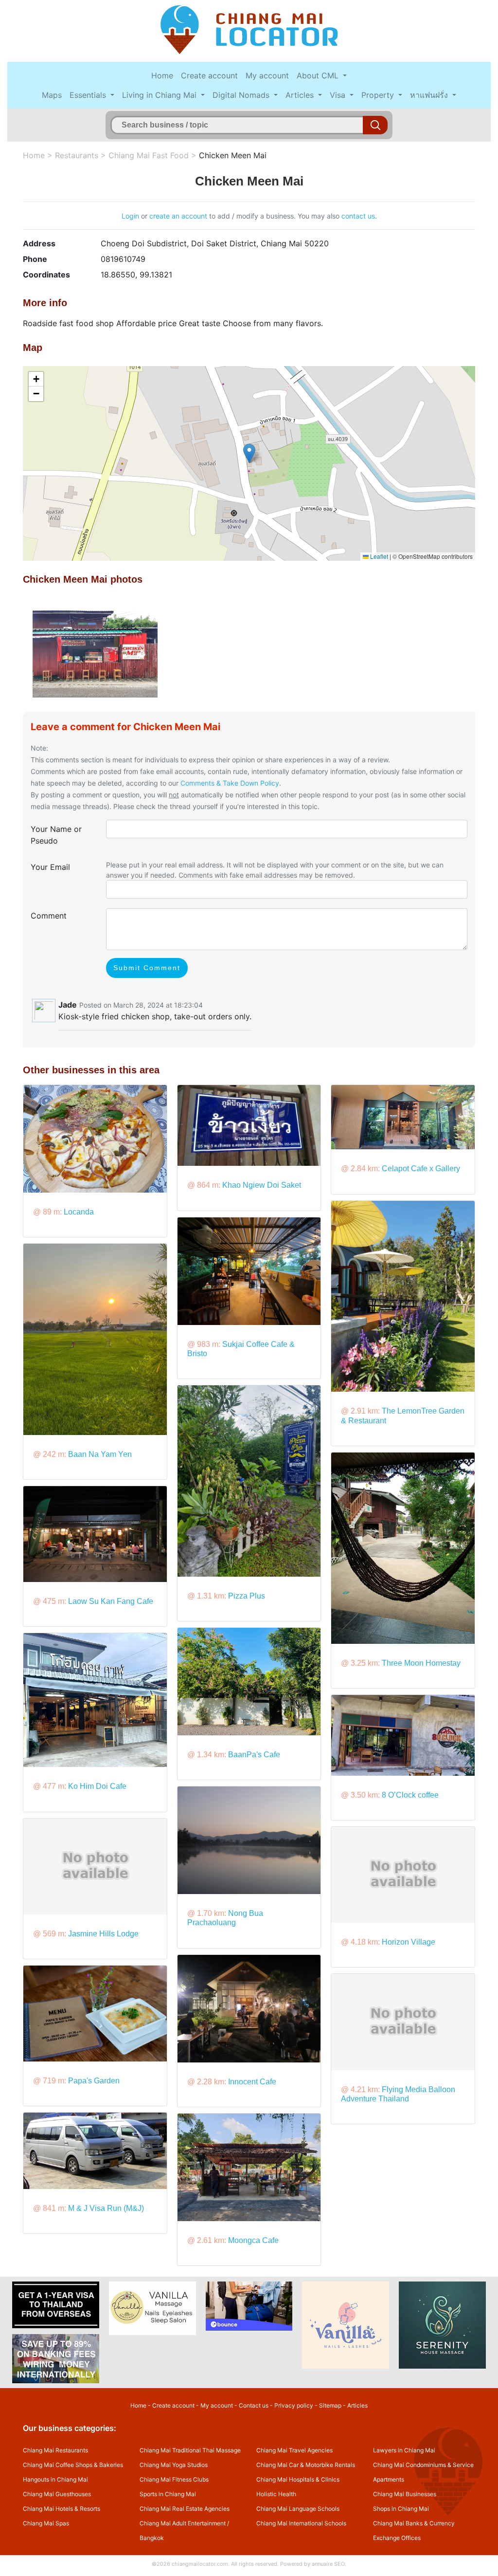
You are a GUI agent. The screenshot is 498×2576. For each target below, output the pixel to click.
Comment (49, 916)
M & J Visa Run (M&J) (106, 2208)
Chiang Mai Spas (46, 2523)
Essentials (89, 95)
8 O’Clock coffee (410, 1795)
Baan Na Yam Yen (100, 1454)
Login (130, 216)
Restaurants (77, 155)
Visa (339, 95)
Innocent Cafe (252, 2082)
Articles (301, 95)
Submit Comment (147, 968)
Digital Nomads (242, 95)
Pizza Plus (247, 1596)
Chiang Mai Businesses (405, 2494)
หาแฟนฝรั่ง (430, 95)
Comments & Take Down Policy (230, 783)
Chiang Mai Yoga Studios (174, 2465)
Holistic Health (276, 2494)
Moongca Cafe (253, 2240)
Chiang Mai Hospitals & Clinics (298, 2479)
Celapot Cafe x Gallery (421, 1168)
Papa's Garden (94, 2081)
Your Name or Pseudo (56, 835)
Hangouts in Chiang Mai (55, 2479)
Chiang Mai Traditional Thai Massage (190, 2450)
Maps (52, 95)
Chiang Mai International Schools (301, 2523)
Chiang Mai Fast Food (149, 155)
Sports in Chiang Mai (168, 2494)
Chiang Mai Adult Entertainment (183, 2523)
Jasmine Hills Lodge (103, 1934)
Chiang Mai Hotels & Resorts (62, 2509)
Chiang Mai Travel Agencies (294, 2450)
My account (267, 75)
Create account (209, 75)
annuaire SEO (328, 2564)
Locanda (79, 1212)
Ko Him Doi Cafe (97, 1786)
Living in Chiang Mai (160, 95)
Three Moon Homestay (421, 1663)
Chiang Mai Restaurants (55, 2450)
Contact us (254, 2405)
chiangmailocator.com (200, 2564)
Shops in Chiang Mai (401, 2509)
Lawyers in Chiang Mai (404, 2450)
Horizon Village (409, 1942)
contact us (358, 216)
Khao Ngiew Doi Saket (262, 1185)
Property (379, 95)
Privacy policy (294, 2405)
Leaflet (378, 556)
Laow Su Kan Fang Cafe (111, 1601)
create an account (178, 216)
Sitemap (330, 2405)
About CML (319, 75)
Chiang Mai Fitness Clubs (174, 2479)
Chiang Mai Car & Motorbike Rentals (306, 2465)
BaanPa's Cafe (254, 1755)
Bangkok (152, 2538)
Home (162, 75)
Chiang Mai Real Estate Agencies (185, 2509)
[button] (249, 453)
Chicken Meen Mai (233, 155)
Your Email (50, 867)
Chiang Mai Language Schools (298, 2509)
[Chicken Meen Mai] (95, 650)
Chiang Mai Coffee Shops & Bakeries (73, 2465)
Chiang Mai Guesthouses (57, 2494)
